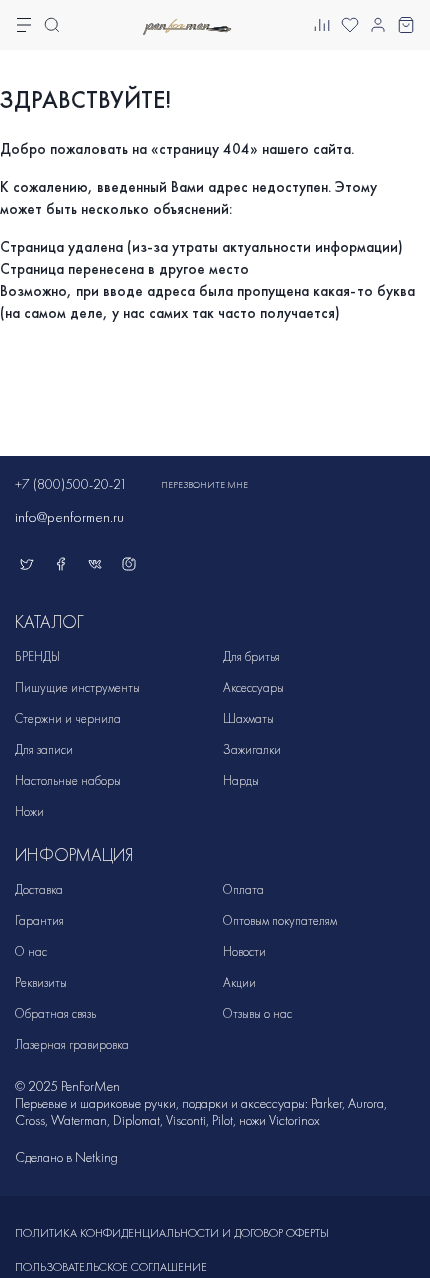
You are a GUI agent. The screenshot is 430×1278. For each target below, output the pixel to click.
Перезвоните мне (204, 485)
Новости (244, 951)
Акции (239, 982)
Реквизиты (41, 982)
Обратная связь (55, 1013)
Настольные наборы (68, 780)
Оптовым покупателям (280, 920)
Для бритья (251, 656)
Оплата (243, 889)
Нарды (241, 780)
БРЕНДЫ (37, 656)
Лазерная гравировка (72, 1044)
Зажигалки (252, 749)
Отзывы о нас (257, 1013)
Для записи (44, 749)
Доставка (39, 889)
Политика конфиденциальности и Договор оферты (172, 1233)
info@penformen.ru (69, 517)
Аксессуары (253, 687)
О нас (31, 951)
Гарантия (39, 920)
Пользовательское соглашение (111, 1267)
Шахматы (248, 718)
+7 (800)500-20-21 (71, 484)
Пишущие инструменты (77, 687)
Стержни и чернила (68, 718)
